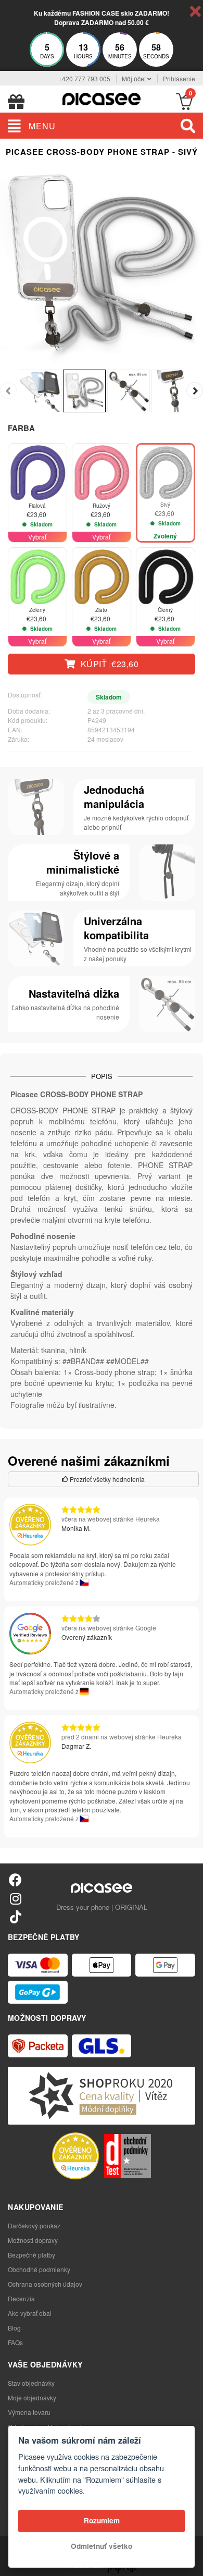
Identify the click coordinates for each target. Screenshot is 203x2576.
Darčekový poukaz (34, 2225)
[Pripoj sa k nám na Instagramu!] (15, 1898)
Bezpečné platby (31, 2255)
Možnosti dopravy (33, 2240)
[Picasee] (102, 98)
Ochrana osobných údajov (45, 2284)
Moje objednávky (32, 2397)
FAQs (15, 2342)
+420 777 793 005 (84, 78)
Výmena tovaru (29, 2412)
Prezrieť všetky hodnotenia (106, 1479)
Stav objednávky (31, 2383)
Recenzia (21, 2298)
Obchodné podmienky (39, 2269)
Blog (14, 2328)
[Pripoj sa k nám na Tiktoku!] (15, 1916)
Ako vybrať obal (30, 2313)
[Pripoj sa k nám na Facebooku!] (15, 1879)
